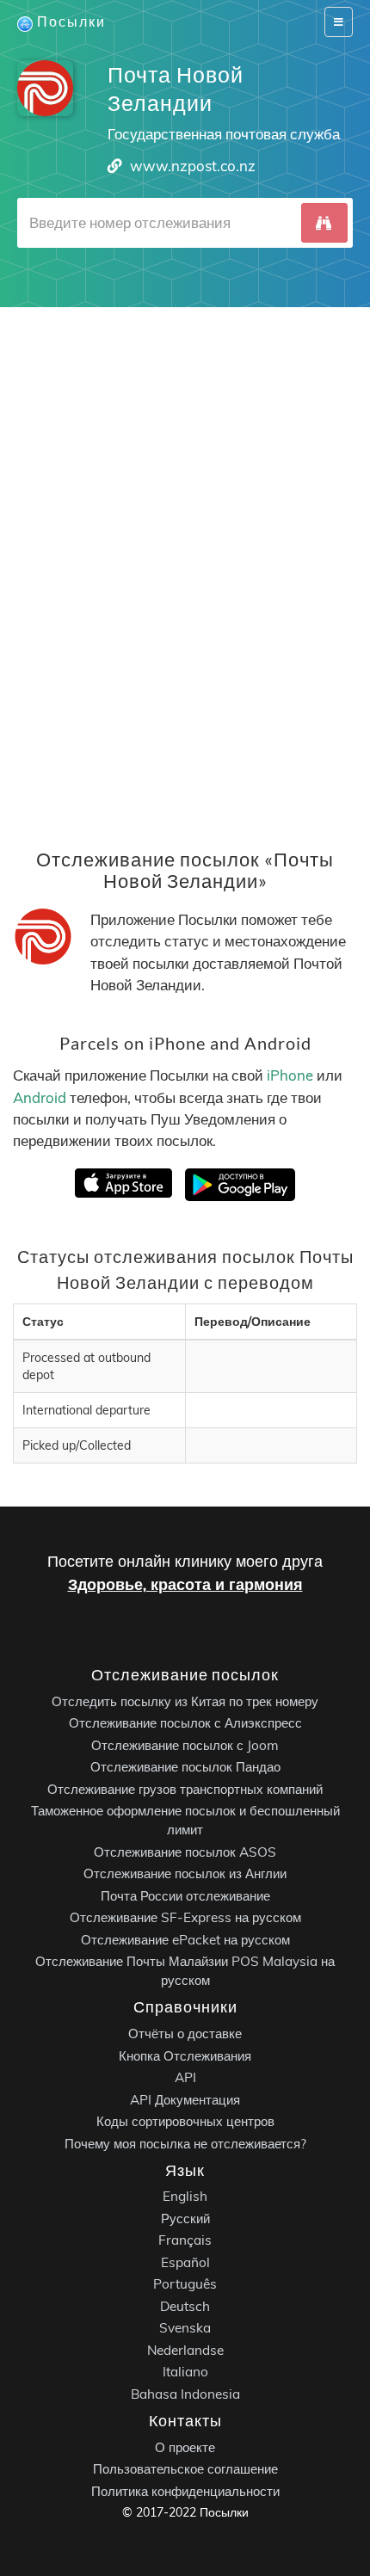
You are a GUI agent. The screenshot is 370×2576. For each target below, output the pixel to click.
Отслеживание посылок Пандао (185, 1767)
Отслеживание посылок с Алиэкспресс (185, 1723)
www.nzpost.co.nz (193, 166)
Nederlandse (185, 2350)
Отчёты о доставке (185, 2034)
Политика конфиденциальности (185, 2491)
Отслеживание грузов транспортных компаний (185, 1789)
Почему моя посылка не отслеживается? (185, 2143)
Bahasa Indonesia (185, 2394)
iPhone (290, 1075)
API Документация (185, 2099)
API (185, 2077)
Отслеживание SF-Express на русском (185, 1917)
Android (40, 1097)
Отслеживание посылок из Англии (185, 1873)
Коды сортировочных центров (185, 2121)
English (185, 2196)
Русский (185, 2219)
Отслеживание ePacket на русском (185, 1940)
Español (185, 2262)
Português (185, 2284)
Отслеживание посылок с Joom (185, 1745)
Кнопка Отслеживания (185, 2055)
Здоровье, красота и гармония (185, 1584)
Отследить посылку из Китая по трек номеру (185, 1701)
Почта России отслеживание (185, 1896)
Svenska (185, 2328)
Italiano (185, 2372)
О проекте (185, 2447)
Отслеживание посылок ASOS (185, 1852)
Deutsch (185, 2306)
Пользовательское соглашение (185, 2469)
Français (185, 2240)
